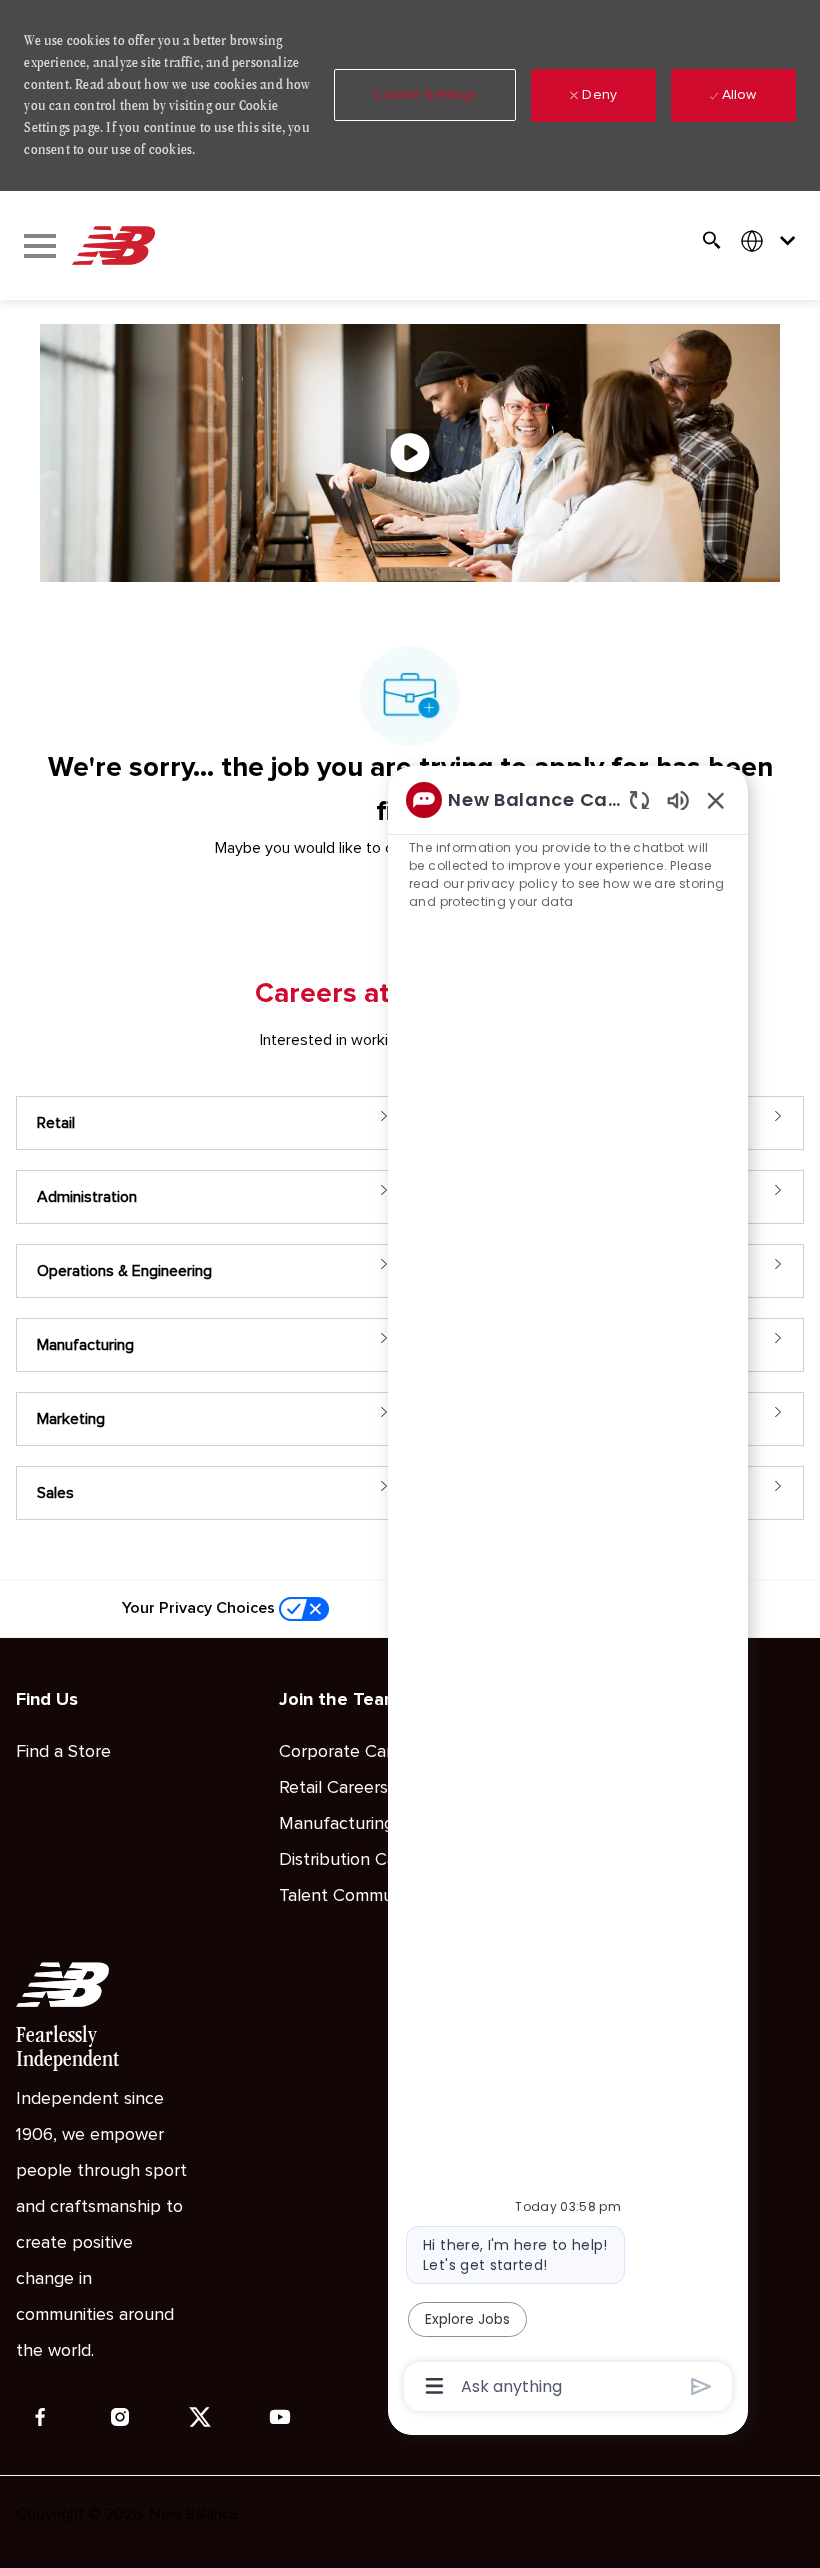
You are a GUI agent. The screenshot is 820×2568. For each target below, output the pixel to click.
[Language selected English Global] (772, 240)
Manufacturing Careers (369, 1824)
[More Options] (434, 2386)
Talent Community (350, 1896)
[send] (701, 2386)
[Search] (712, 240)
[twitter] (200, 2417)
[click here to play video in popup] (410, 453)
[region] (568, 1591)
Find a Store (63, 1752)
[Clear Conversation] (639, 799)
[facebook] (40, 2417)
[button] (425, 95)
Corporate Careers (352, 1752)
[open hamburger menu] (40, 246)
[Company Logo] (113, 246)
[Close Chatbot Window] (716, 800)
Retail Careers (333, 1788)
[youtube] (280, 2417)
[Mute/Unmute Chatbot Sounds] (678, 799)
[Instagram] (120, 2417)
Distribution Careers (357, 1860)
